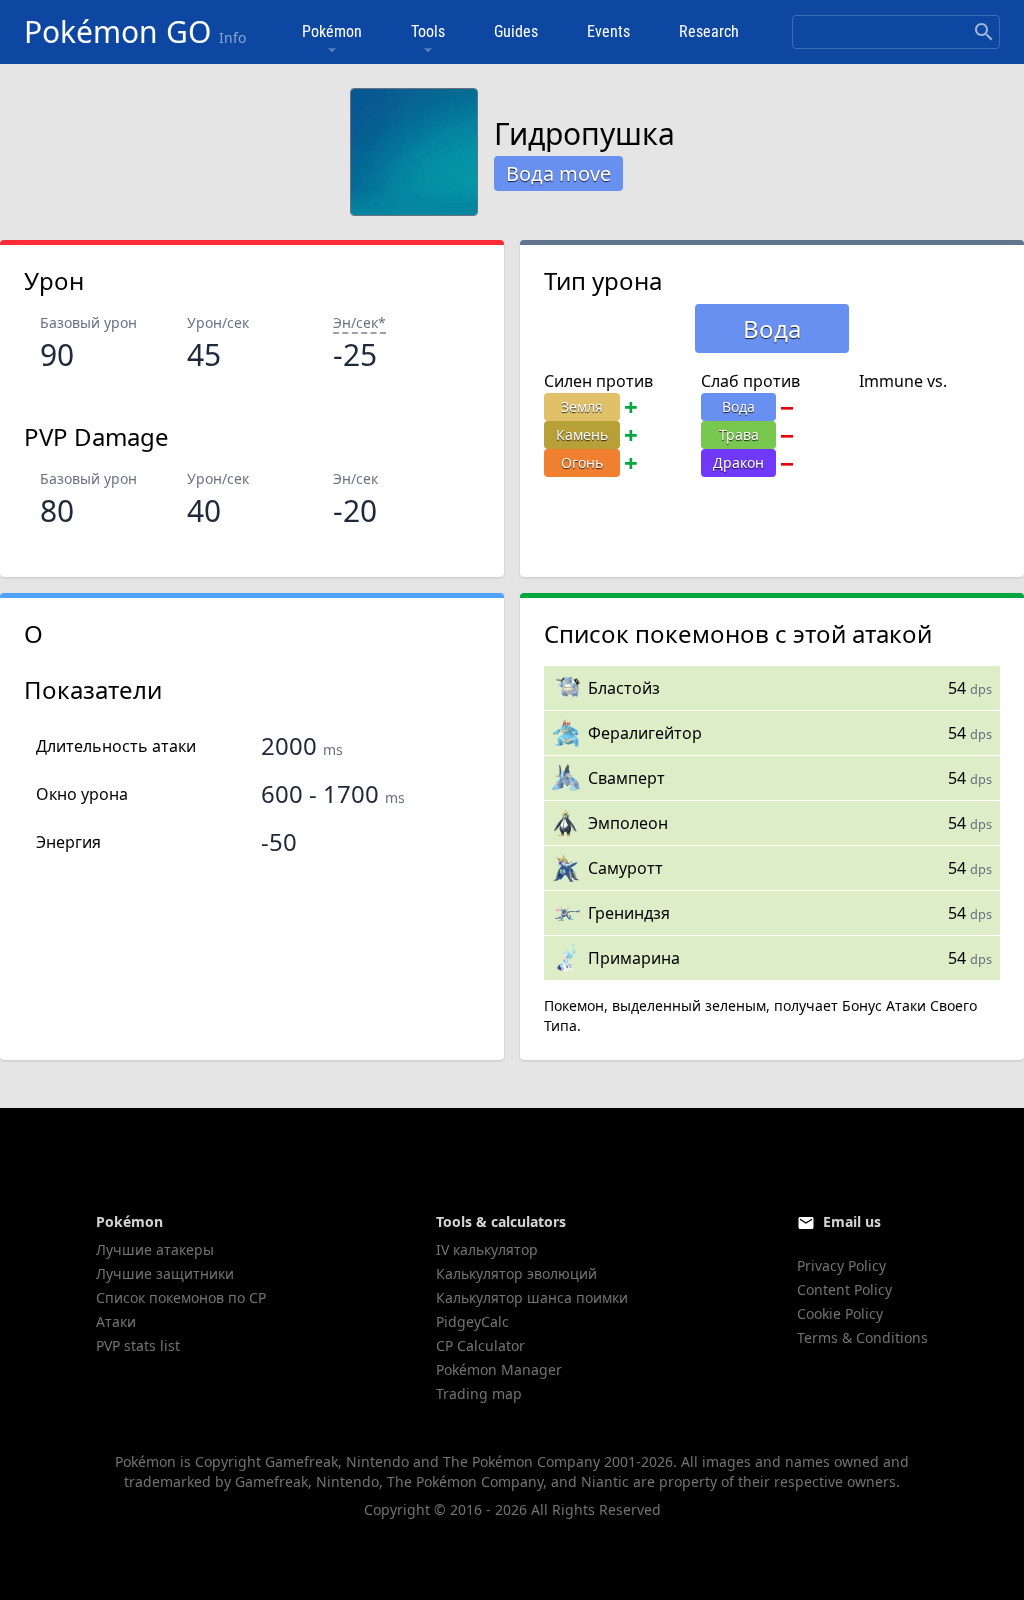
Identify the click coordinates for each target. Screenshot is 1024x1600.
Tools (428, 31)
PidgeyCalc (472, 1321)
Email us (852, 1221)
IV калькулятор (487, 1249)
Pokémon (332, 31)
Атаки (116, 1321)
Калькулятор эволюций (516, 1273)
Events (608, 31)
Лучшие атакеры (155, 1249)
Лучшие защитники (165, 1273)
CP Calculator (480, 1345)
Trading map (479, 1393)
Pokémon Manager (499, 1369)
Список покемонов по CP (181, 1297)
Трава (739, 434)
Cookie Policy (840, 1313)
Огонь (582, 462)
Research (709, 31)
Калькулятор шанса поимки (532, 1297)
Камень (582, 434)
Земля (582, 406)
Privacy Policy (841, 1265)
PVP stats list (138, 1345)
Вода (738, 406)
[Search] (984, 32)
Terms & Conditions (862, 1337)
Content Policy (844, 1289)
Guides (516, 31)
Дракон (738, 462)
